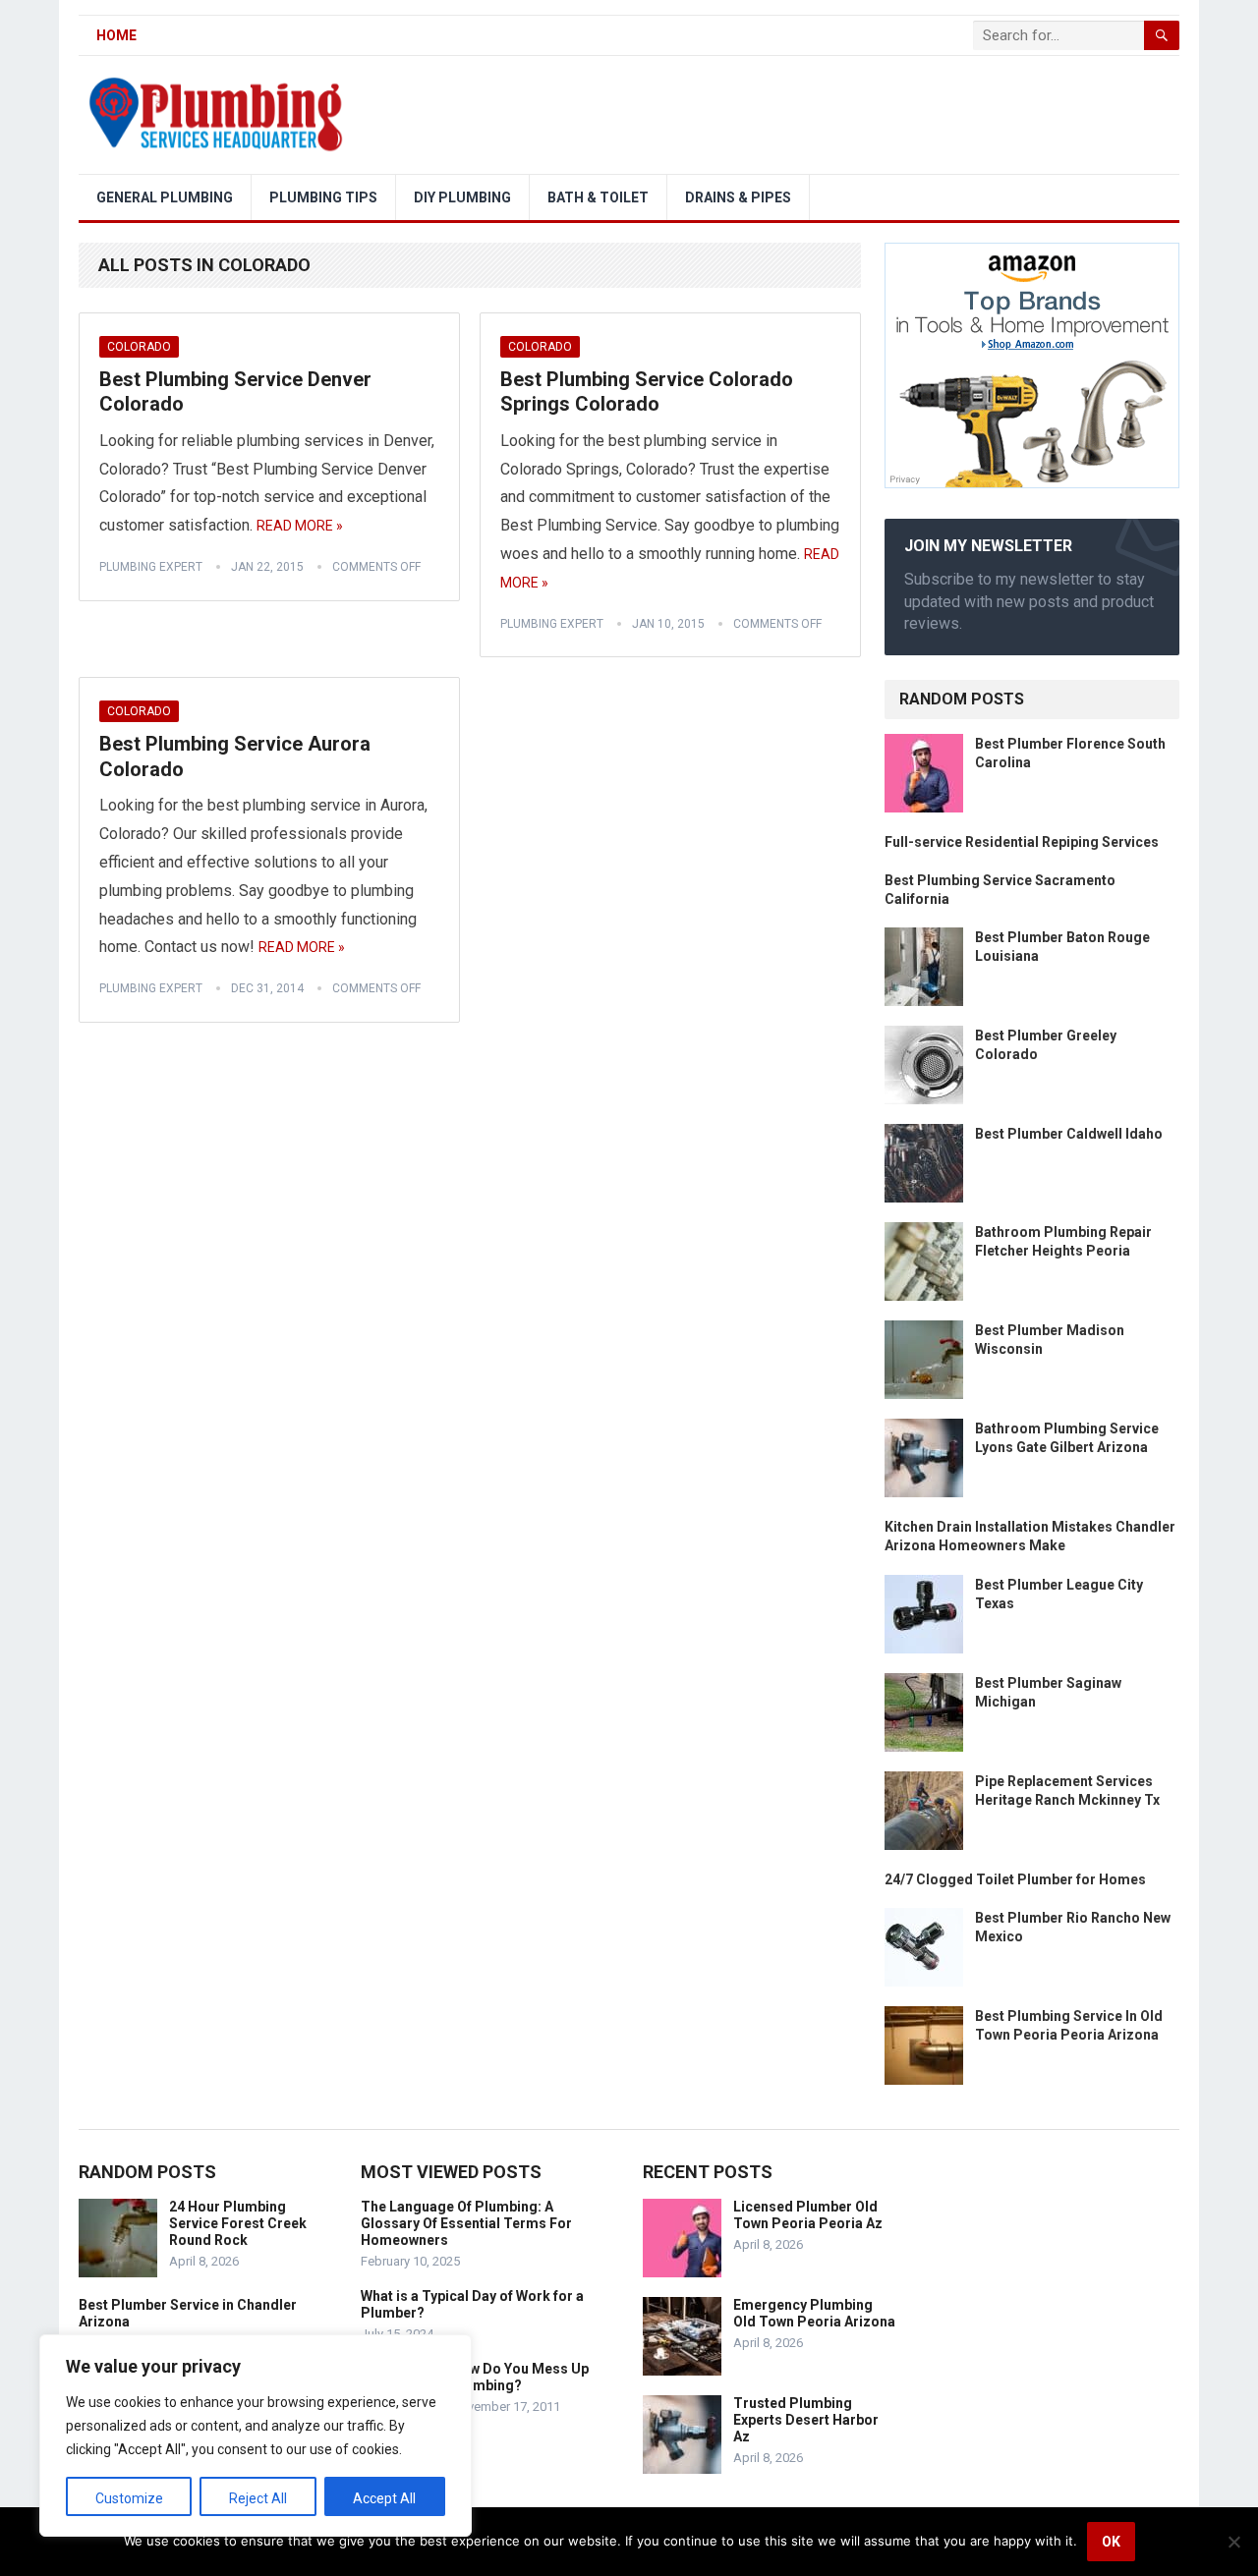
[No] (1233, 2542)
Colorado (139, 347)
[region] (256, 2436)
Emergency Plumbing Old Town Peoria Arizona (814, 2313)
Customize (129, 2498)
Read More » (300, 526)
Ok (1111, 2542)
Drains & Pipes (738, 197)
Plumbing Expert (151, 567)
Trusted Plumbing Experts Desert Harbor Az (806, 2420)
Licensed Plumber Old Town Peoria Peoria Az (808, 2215)
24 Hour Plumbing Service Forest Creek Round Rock (238, 2223)
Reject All (258, 2498)
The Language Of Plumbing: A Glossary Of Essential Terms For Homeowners (466, 2223)
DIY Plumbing (462, 197)
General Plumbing (165, 197)
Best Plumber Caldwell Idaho (1069, 1134)
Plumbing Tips (323, 197)
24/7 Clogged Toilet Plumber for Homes (1015, 1879)
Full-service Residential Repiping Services (1022, 842)
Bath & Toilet (598, 197)
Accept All (384, 2498)
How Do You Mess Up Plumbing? (520, 2377)
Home (116, 35)
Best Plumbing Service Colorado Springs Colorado (647, 392)
